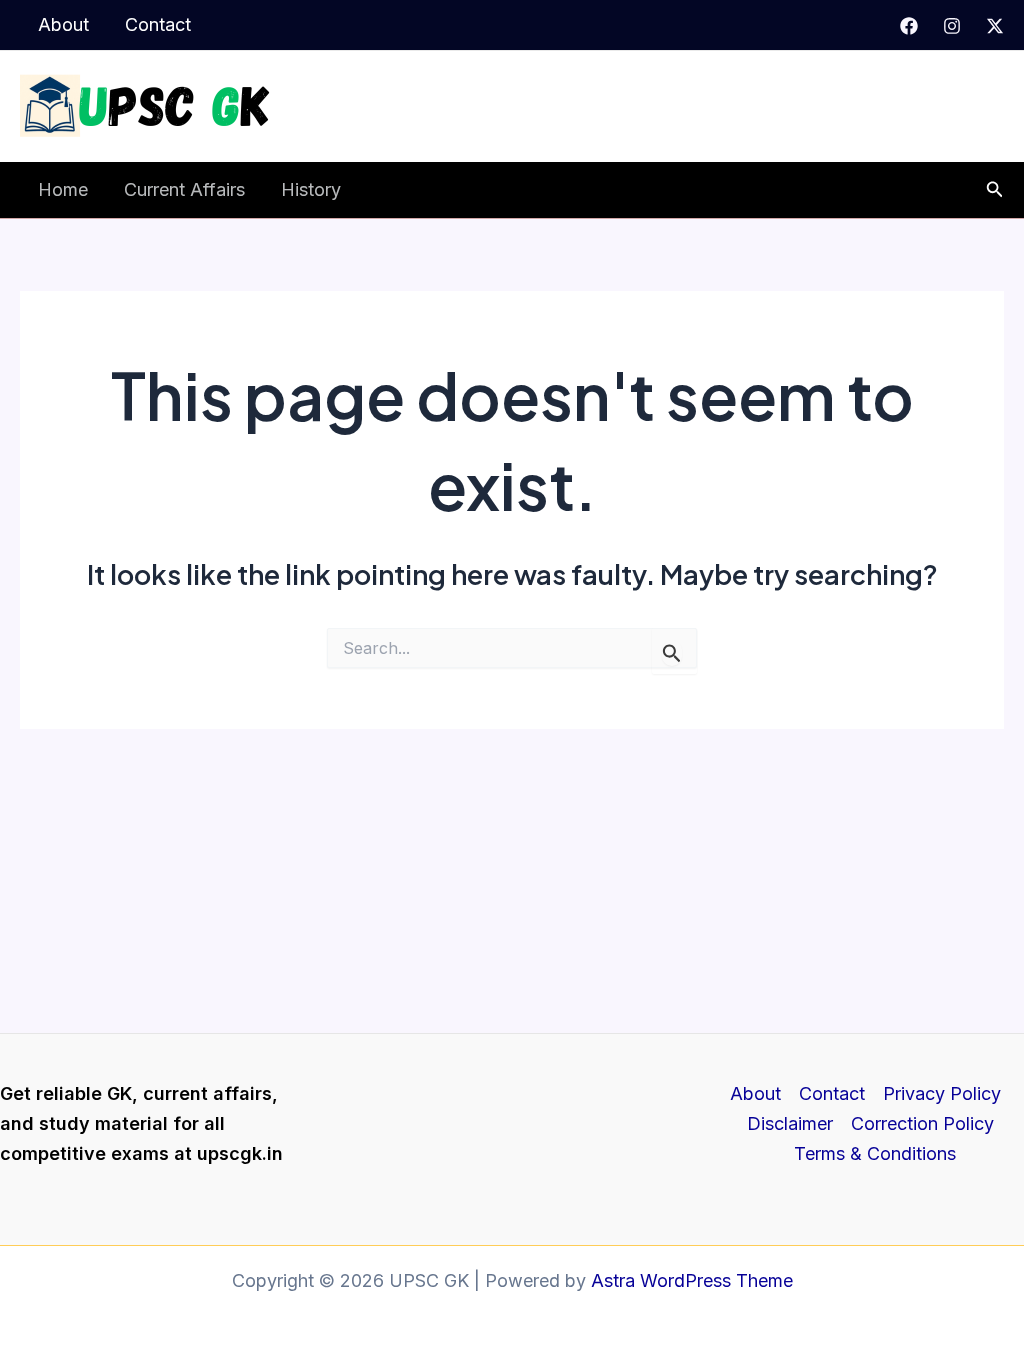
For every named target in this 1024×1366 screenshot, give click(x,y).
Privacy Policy (942, 1093)
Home (63, 189)
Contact (158, 24)
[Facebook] (909, 26)
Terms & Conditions (875, 1153)
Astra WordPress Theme (692, 1280)
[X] (995, 26)
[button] (995, 189)
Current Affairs (184, 189)
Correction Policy (922, 1123)
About (63, 24)
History (311, 189)
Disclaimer (790, 1123)
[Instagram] (952, 26)
